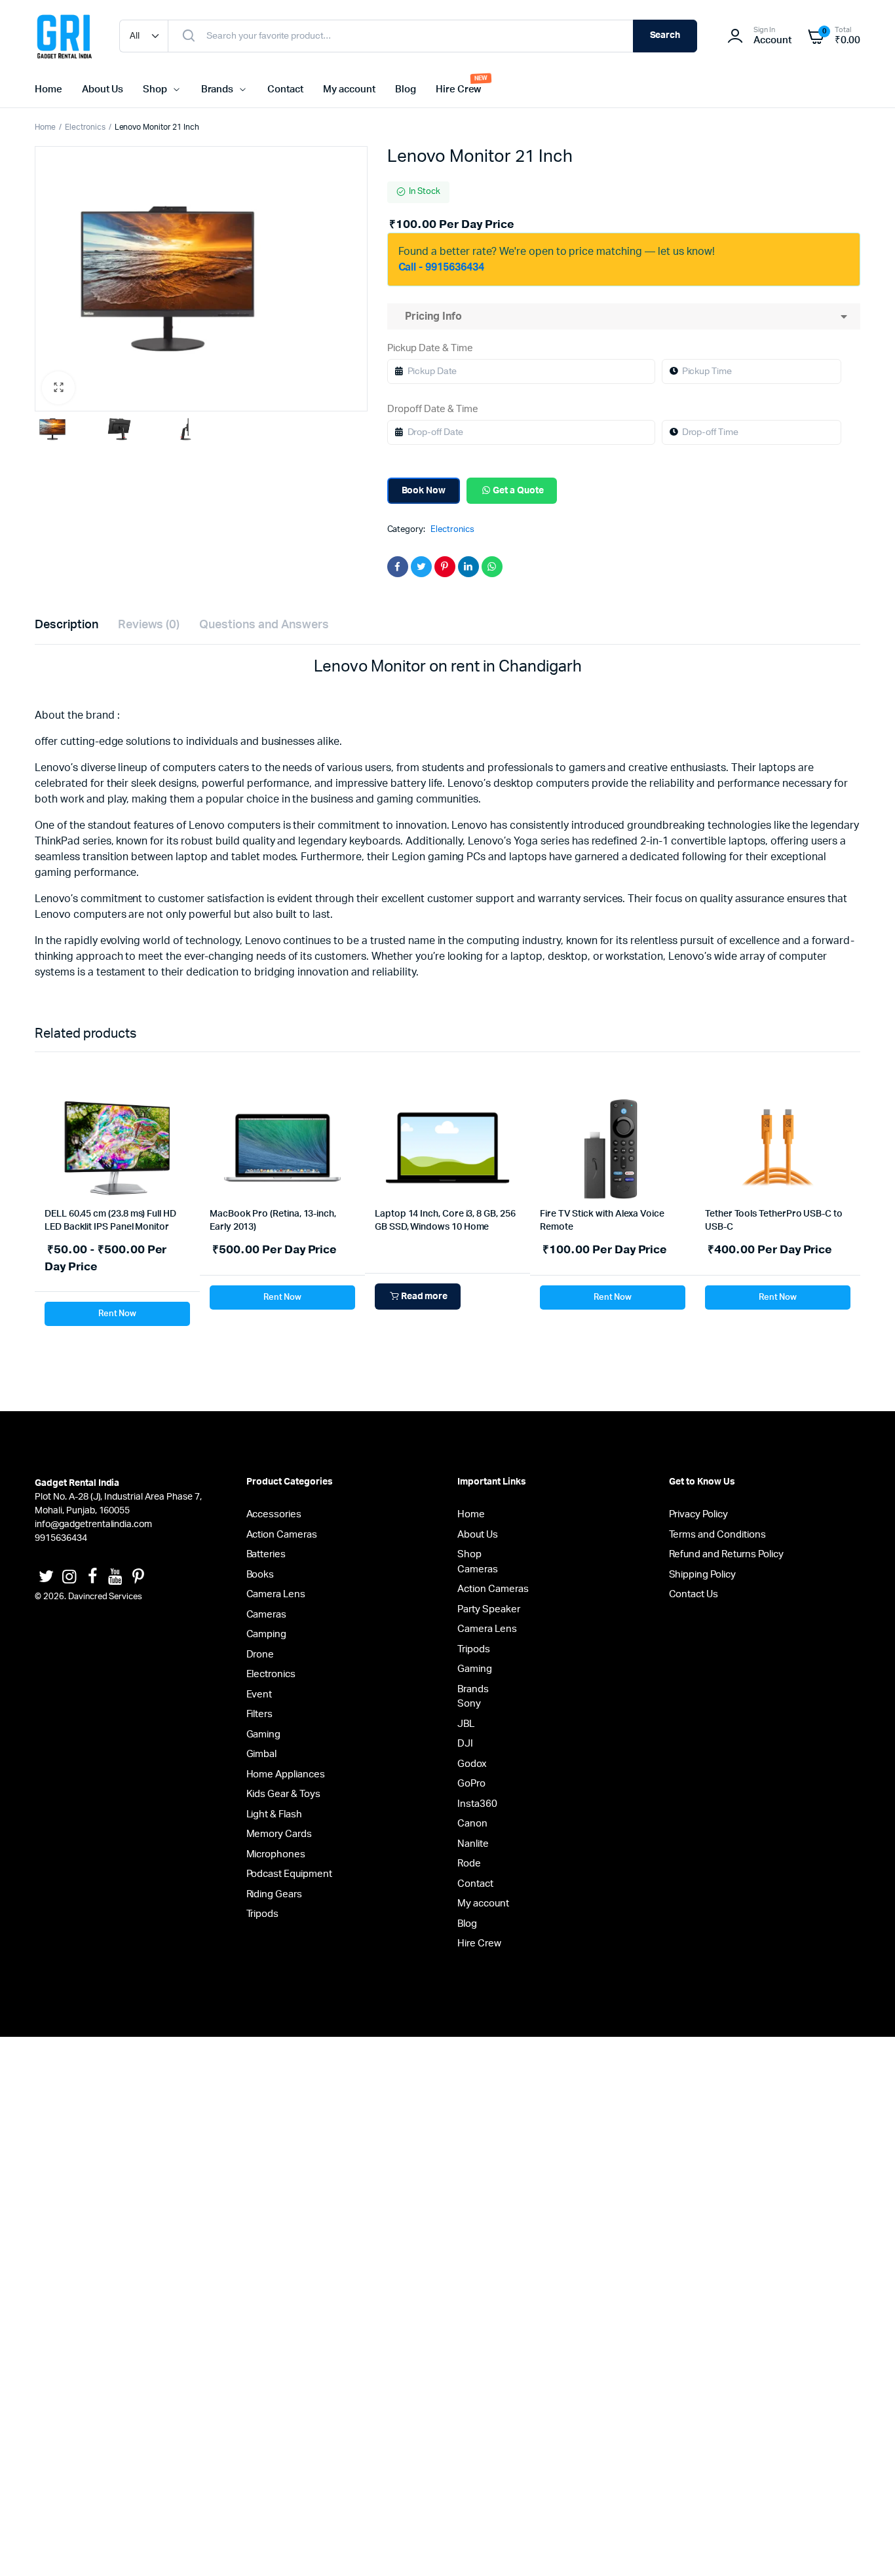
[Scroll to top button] (866, 2547)
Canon (472, 1824)
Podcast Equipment (290, 1874)
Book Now (424, 491)
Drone (260, 1655)
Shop (155, 89)
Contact (285, 89)
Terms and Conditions (717, 1535)
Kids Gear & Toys (284, 1794)
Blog (406, 89)
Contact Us (694, 1594)
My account (349, 89)
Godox (472, 1764)
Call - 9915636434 (442, 267)
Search (665, 35)
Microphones (276, 1854)
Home (48, 89)
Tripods (263, 1914)
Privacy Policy (699, 1514)
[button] (58, 388)
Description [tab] (67, 625)
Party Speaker (489, 1609)
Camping (267, 1634)
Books (260, 1575)
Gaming (264, 1734)
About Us (103, 89)
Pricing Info (431, 316)
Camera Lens (276, 1594)
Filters (260, 1714)
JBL (466, 1724)
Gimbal (262, 1754)
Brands (218, 89)
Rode (469, 1864)
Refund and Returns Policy (726, 1554)
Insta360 (477, 1804)
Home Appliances (286, 1774)
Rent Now (118, 1314)
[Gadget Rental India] (64, 36)
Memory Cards (279, 1834)
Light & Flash (275, 1814)
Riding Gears (275, 1894)
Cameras (267, 1615)
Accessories (274, 1514)
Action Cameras (282, 1535)
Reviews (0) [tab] (149, 625)
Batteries (266, 1554)
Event (259, 1695)
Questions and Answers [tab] (264, 625)
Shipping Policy (703, 1575)
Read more (425, 1297)
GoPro (471, 1784)
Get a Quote (518, 491)
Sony (469, 1704)
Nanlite (473, 1844)
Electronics (85, 127)
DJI (465, 1744)
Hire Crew (459, 89)
